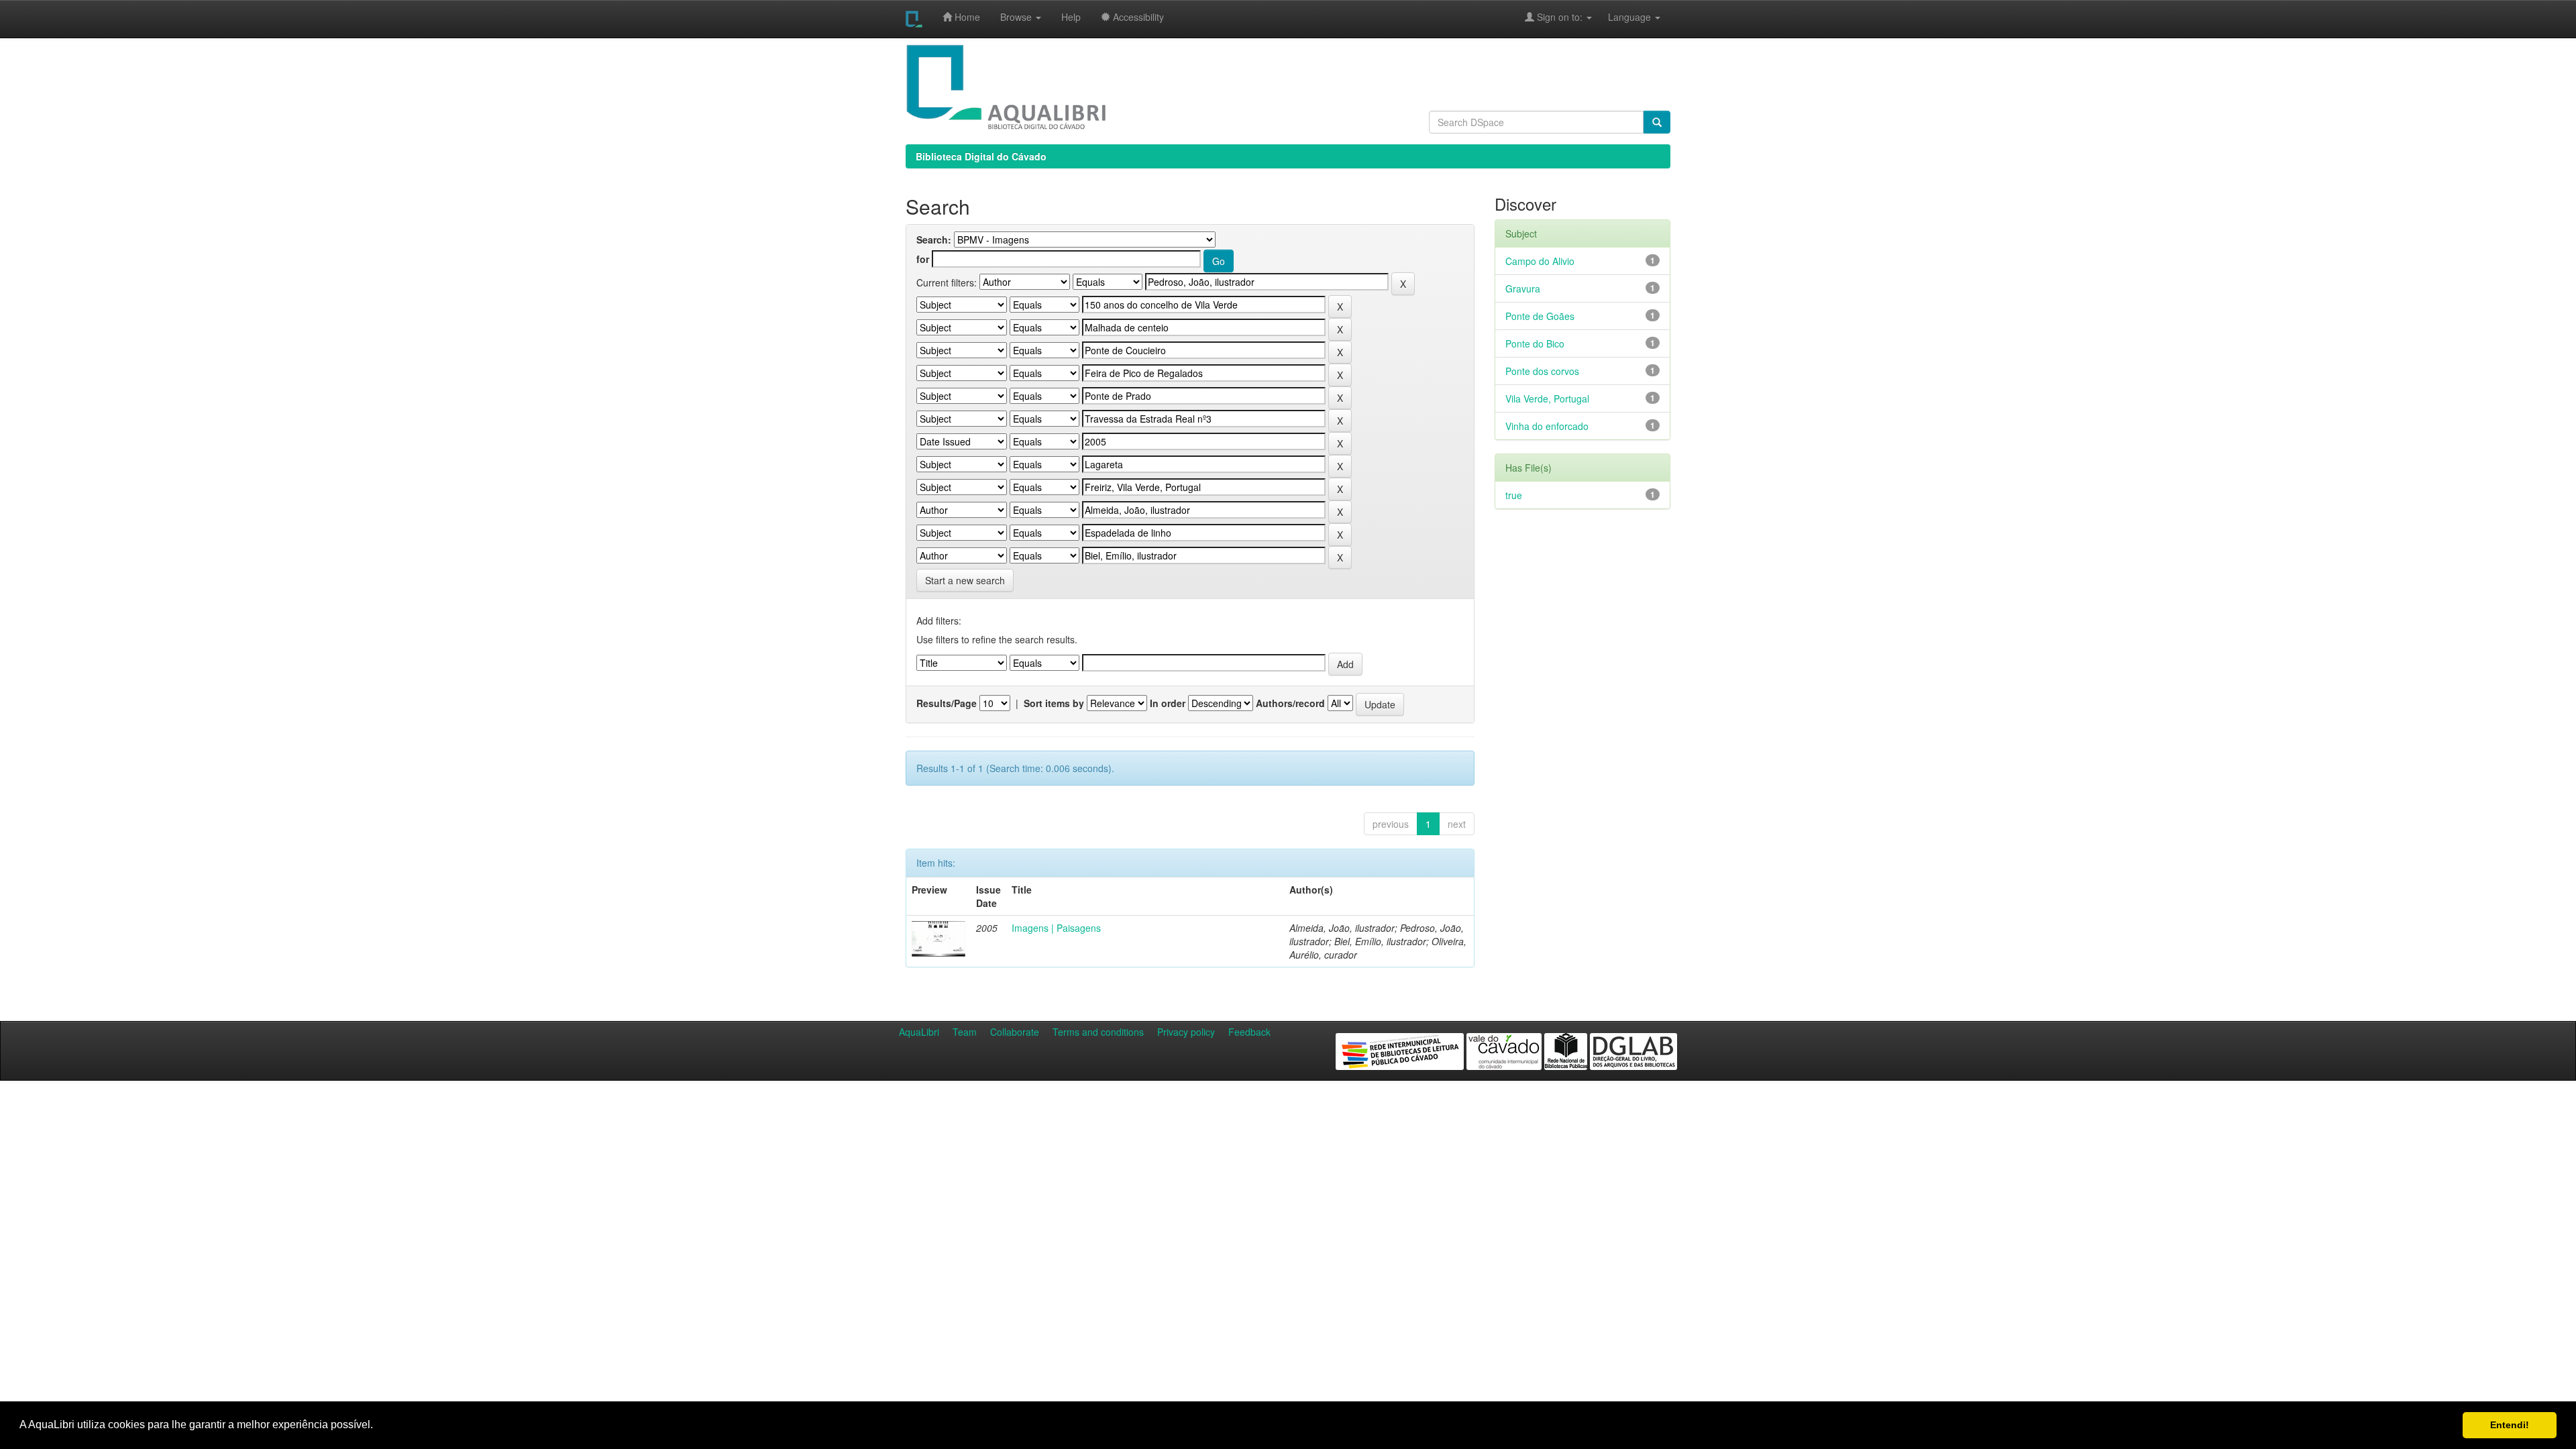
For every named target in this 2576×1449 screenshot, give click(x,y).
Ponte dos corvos (1542, 371)
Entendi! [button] (2510, 1425)
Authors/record (1290, 703)
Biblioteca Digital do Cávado (981, 156)
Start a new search (965, 580)
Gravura (1523, 288)
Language (1623, 17)
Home (966, 17)
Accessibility (1137, 17)
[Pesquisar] (1657, 122)
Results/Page (947, 703)
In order (1168, 703)
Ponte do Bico (1535, 343)
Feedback (1249, 1032)
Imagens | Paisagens (1056, 928)
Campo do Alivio (1540, 261)
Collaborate (1015, 1032)
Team (965, 1032)
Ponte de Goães (1540, 316)
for (923, 259)
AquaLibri (919, 1032)
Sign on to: (1560, 17)
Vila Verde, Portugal (1547, 398)
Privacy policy (1186, 1032)
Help (1071, 17)
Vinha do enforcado (1547, 426)
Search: (934, 239)
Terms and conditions (1098, 1032)
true (1514, 495)
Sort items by (1054, 703)
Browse (1017, 17)
